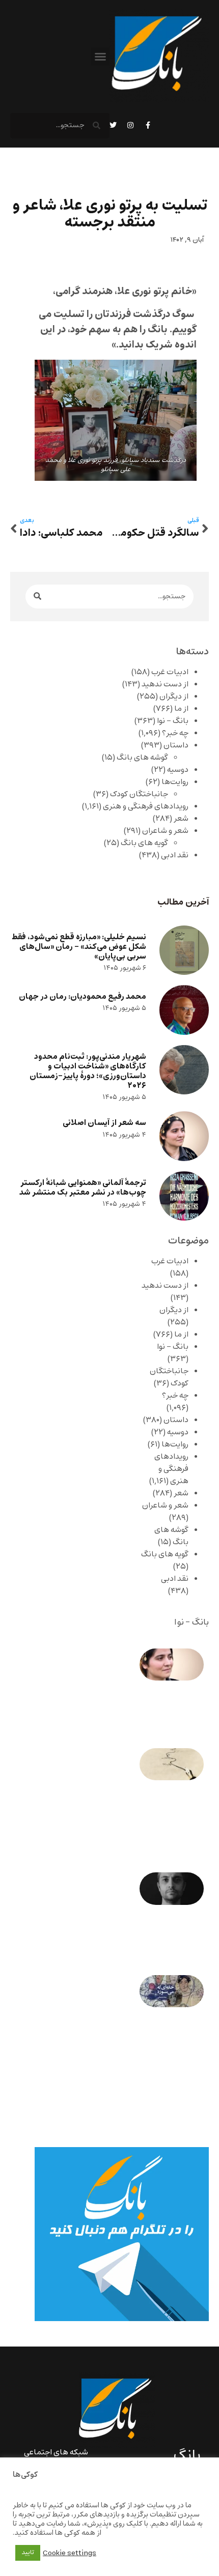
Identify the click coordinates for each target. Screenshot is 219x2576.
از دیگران (174, 697)
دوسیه (178, 770)
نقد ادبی (175, 855)
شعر (181, 819)
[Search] (37, 597)
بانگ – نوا (173, 721)
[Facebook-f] (148, 125)
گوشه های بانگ (142, 758)
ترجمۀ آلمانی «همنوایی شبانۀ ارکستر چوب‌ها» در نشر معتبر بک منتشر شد (83, 1188)
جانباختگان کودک (139, 794)
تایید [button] (28, 2553)
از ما (181, 709)
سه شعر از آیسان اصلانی (104, 1123)
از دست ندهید (165, 684)
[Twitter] (113, 125)
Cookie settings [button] (70, 2553)
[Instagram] (130, 125)
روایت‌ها (175, 782)
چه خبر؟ (175, 733)
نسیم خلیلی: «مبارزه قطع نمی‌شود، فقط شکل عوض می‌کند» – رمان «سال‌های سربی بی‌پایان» (79, 947)
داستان (176, 745)
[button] (100, 56)
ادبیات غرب (170, 672)
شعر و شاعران (165, 831)
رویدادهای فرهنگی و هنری (146, 806)
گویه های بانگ (144, 843)
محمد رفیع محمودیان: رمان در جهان (83, 996)
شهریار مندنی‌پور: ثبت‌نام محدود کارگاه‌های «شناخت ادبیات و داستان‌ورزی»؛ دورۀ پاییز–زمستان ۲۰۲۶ (88, 1071)
